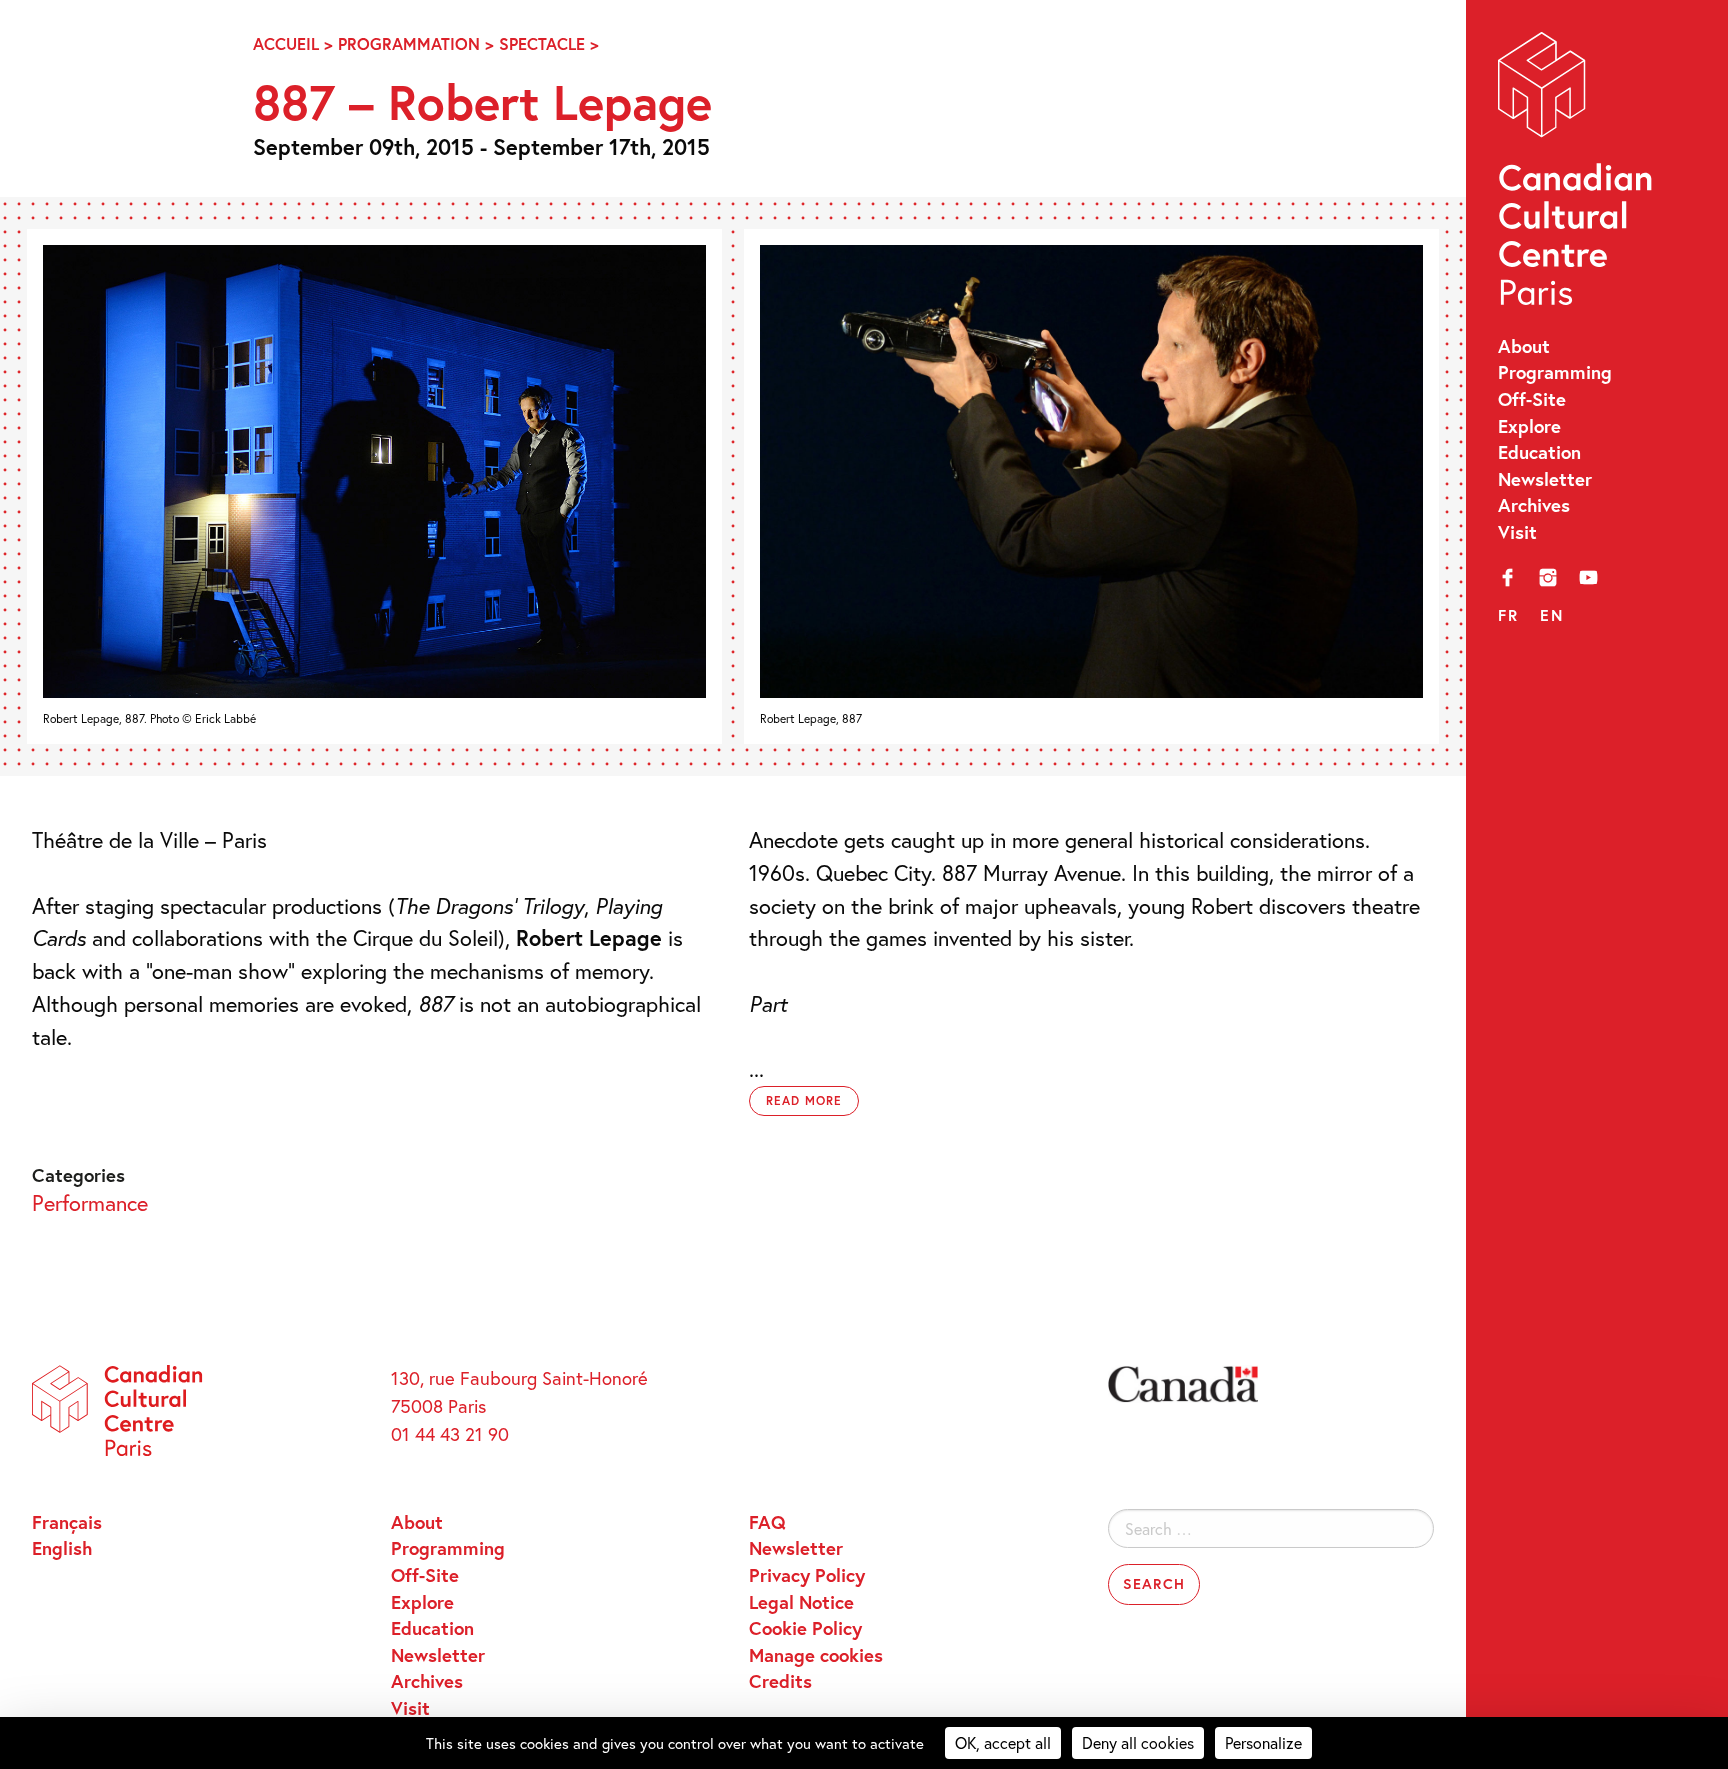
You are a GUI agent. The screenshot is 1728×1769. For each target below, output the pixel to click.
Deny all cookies (1138, 1742)
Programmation (409, 44)
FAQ (767, 1522)
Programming (1555, 372)
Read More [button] (804, 1100)
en (1551, 615)
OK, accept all (1003, 1742)
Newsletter (1545, 479)
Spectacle (542, 44)
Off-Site (1532, 399)
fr (1508, 615)
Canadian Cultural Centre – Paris (1577, 174)
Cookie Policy (805, 1628)
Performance (90, 1202)
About (1524, 346)
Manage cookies (816, 1655)
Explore (1529, 426)
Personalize (1263, 1742)
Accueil (286, 44)
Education (1539, 452)
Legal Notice (801, 1602)
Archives (1534, 505)
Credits (780, 1681)
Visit (1517, 532)
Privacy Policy (807, 1575)
